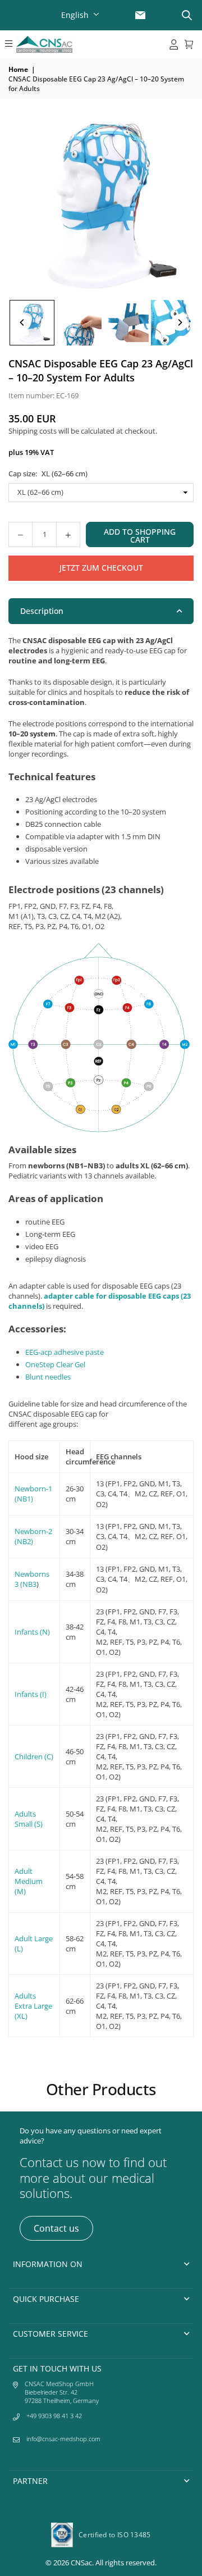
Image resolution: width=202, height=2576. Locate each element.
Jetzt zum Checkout (101, 568)
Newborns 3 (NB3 (32, 1579)
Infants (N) (32, 1632)
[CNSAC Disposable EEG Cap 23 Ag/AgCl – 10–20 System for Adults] (32, 323)
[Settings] (174, 44)
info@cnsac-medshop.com (63, 2439)
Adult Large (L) (34, 1944)
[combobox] (81, 15)
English (75, 15)
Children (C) (34, 1756)
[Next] (180, 322)
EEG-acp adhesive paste (65, 1352)
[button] (8, 44)
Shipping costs (33, 431)
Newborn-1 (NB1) (33, 1494)
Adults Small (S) (29, 1819)
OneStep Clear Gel (55, 1364)
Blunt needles (48, 1377)
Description (42, 611)
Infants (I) (31, 1694)
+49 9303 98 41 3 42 (54, 2416)
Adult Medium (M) (29, 1881)
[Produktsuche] (187, 15)
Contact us (56, 2228)
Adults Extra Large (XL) (33, 2006)
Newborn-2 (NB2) (33, 1536)
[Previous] (22, 322)
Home (18, 69)
